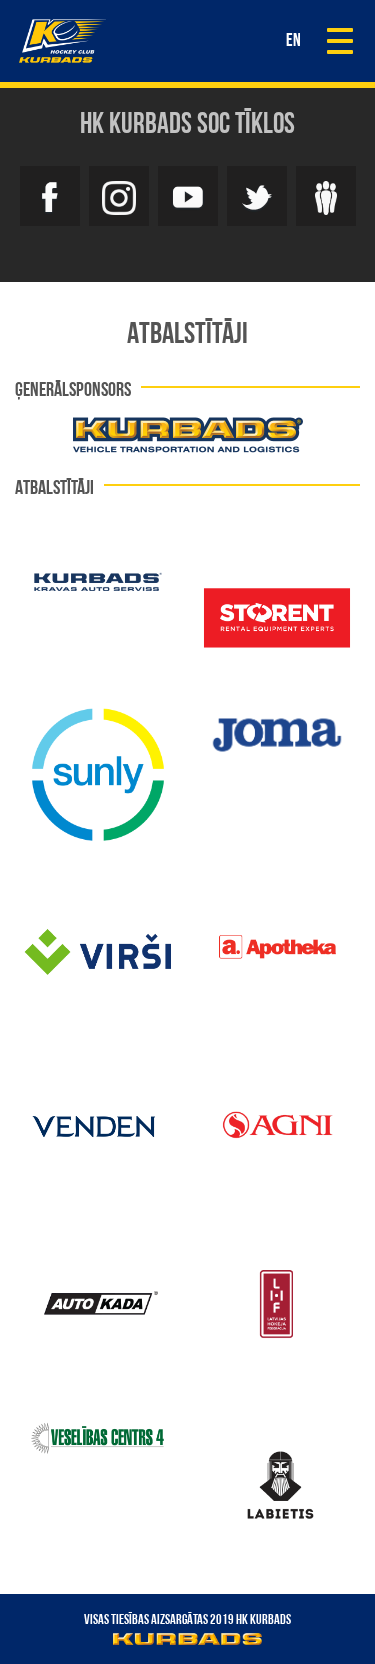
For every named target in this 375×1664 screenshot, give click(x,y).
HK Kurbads (62, 41)
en (293, 42)
